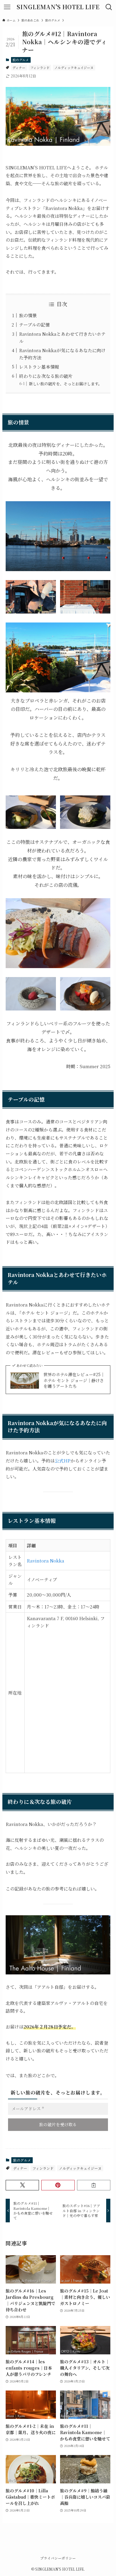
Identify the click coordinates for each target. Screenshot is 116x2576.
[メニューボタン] (7, 7)
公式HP (63, 1460)
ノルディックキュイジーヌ (74, 68)
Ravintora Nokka (46, 1561)
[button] (22, 2185)
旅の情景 (28, 315)
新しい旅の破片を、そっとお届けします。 (65, 384)
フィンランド (40, 68)
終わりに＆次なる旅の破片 (46, 376)
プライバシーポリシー (58, 2558)
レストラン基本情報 (39, 367)
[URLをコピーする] (94, 2185)
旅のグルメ (21, 60)
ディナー (19, 68)
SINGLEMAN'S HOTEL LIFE (58, 7)
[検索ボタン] (109, 7)
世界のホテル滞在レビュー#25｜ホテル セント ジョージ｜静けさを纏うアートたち (74, 1380)
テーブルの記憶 (34, 325)
